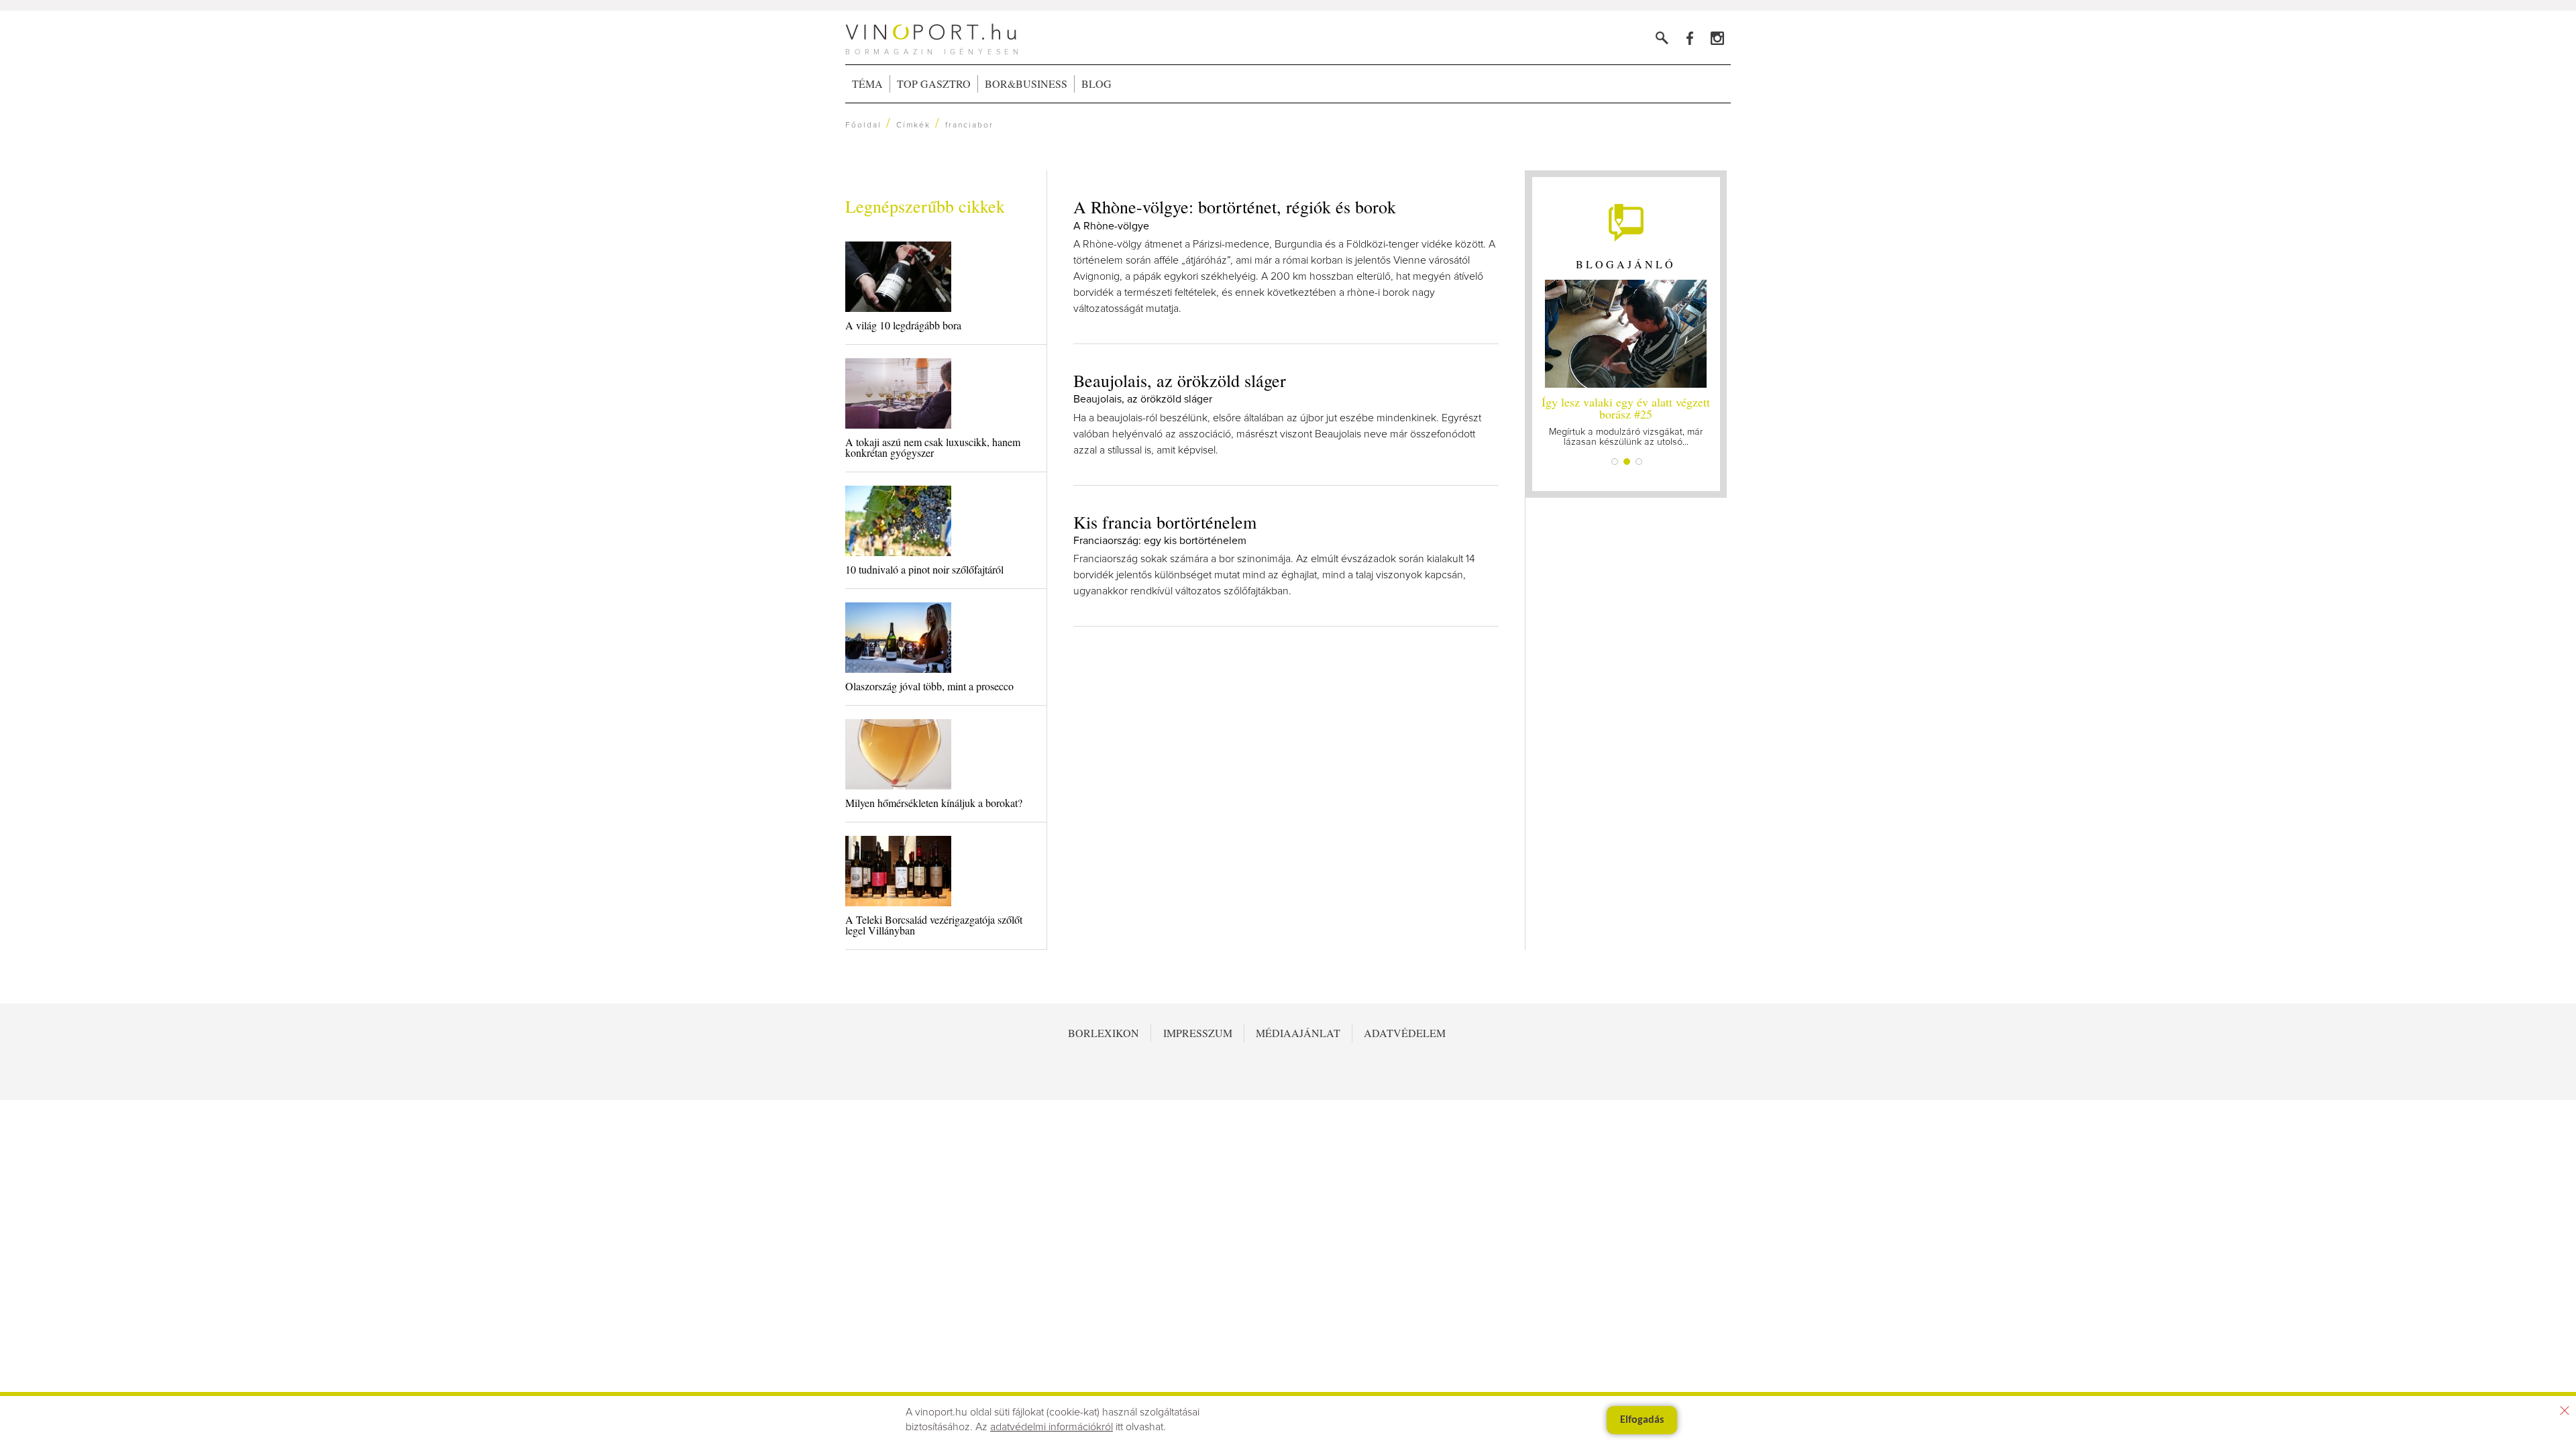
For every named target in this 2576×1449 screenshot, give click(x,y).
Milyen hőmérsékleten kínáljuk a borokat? (934, 803)
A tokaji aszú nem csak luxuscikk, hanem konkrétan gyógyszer (933, 447)
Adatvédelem (1405, 1033)
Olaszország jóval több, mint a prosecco (929, 686)
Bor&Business (1026, 84)
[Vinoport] (1717, 38)
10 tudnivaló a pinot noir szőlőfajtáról (924, 569)
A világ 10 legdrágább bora (903, 325)
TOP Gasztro (934, 84)
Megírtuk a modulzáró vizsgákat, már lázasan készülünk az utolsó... (1626, 420)
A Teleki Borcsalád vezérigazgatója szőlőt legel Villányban (934, 925)
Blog (1096, 84)
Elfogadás (1642, 1420)
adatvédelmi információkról (1052, 1427)
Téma (867, 84)
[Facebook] (1689, 38)
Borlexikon (1104, 1033)
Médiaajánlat (1298, 1033)
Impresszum (1198, 1033)
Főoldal (863, 125)
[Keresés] (1662, 38)
